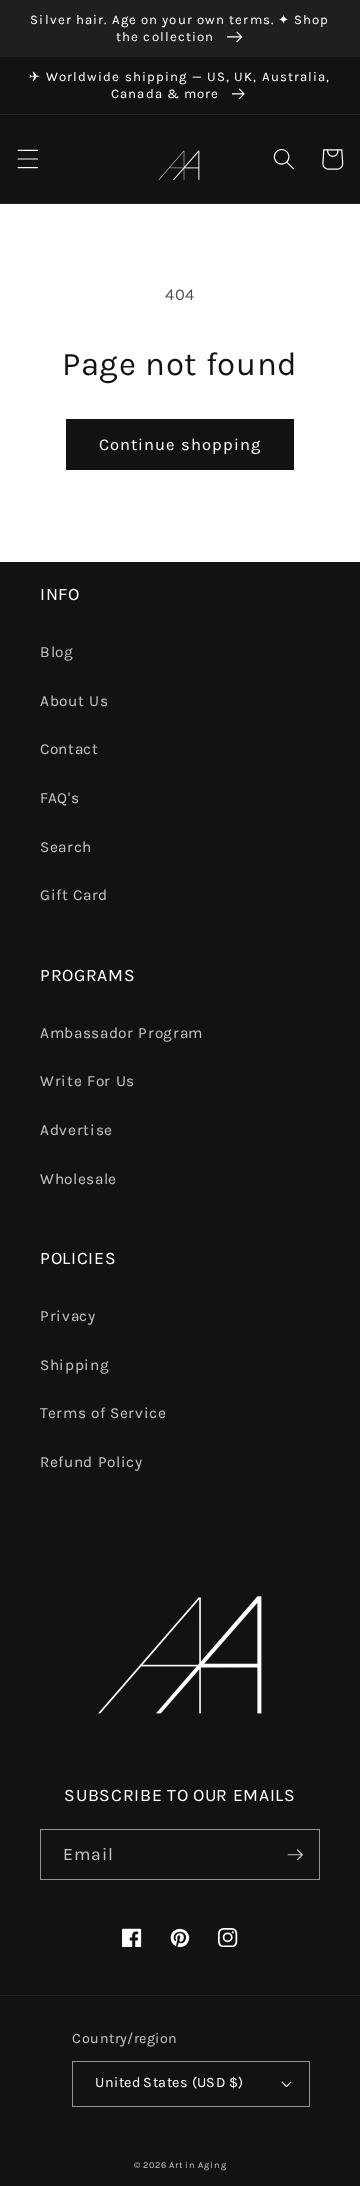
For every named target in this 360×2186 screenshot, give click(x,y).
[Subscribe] (295, 1855)
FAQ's (59, 798)
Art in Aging (197, 2165)
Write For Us (87, 1081)
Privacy (68, 1316)
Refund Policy (91, 1462)
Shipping (74, 1365)
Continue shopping (180, 444)
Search (66, 847)
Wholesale (78, 1179)
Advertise (76, 1130)
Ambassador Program (121, 1033)
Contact (69, 749)
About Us (74, 701)
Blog (57, 652)
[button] (27, 159)
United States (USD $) (169, 2082)
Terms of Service (103, 1413)
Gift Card (74, 895)
